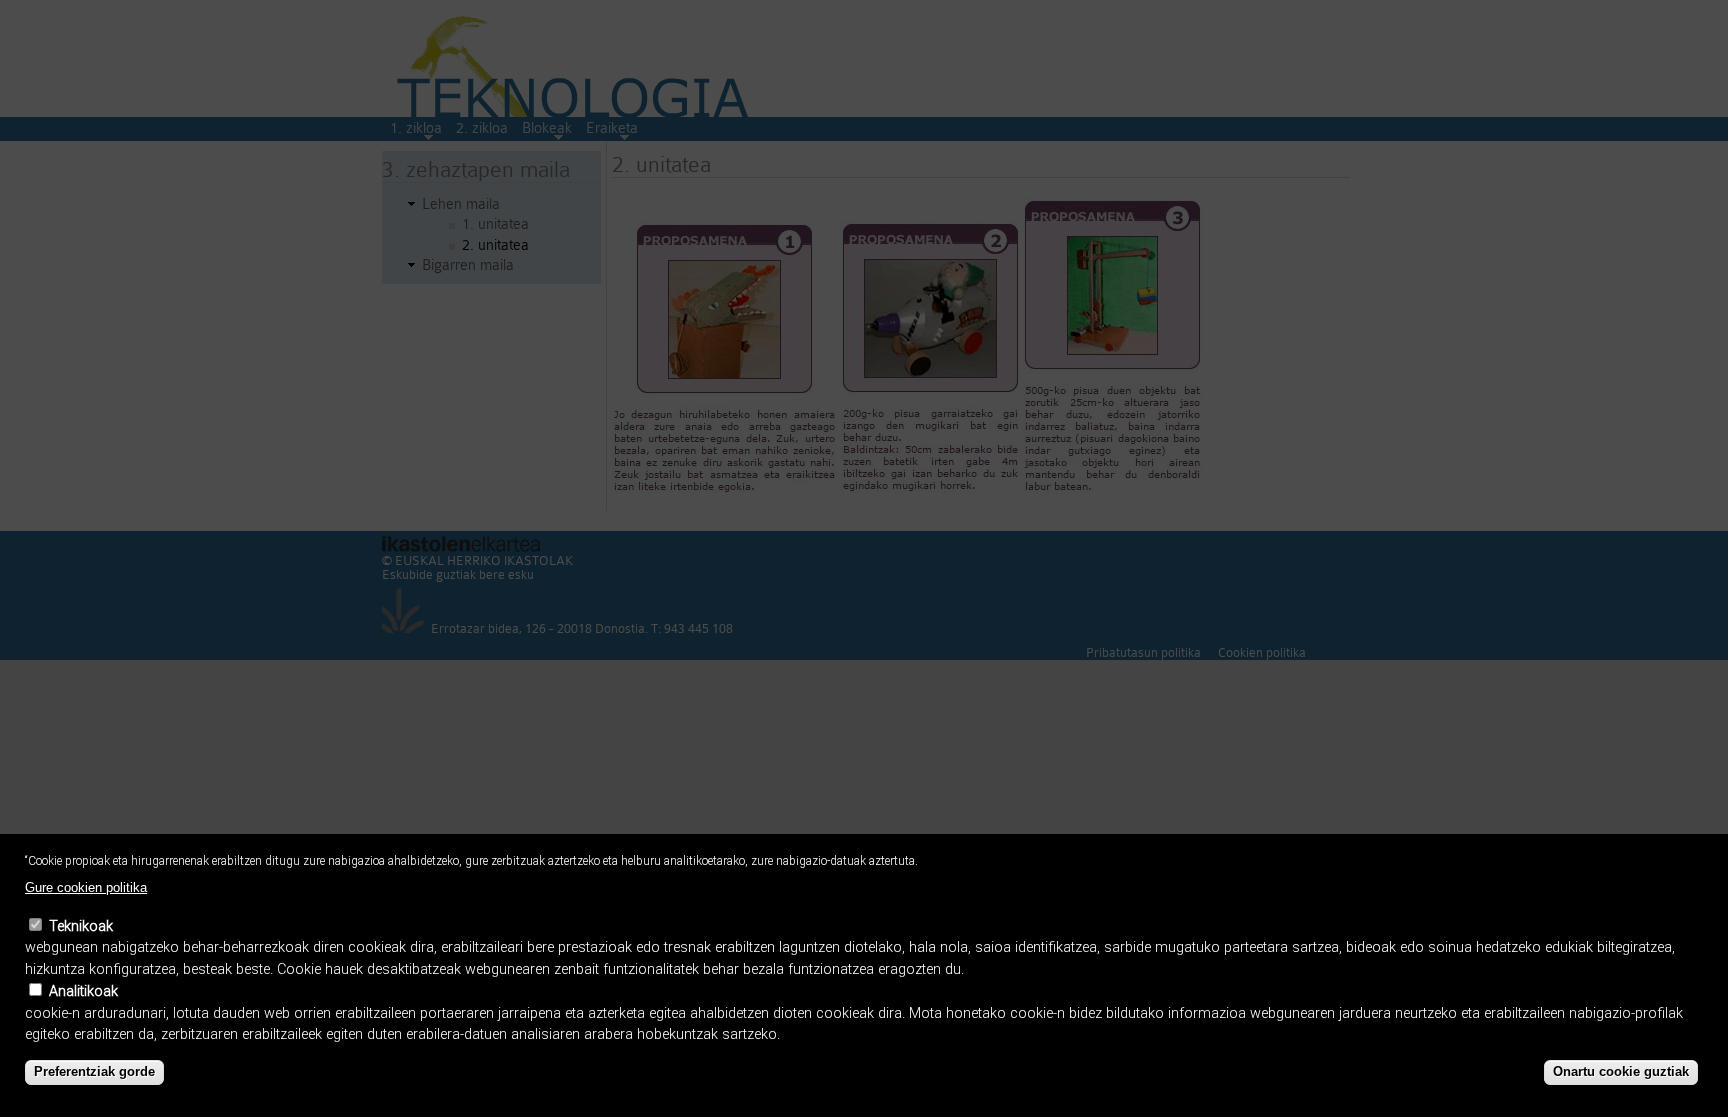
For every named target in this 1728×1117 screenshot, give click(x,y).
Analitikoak (83, 991)
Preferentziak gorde (94, 1072)
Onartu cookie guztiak (1621, 1072)
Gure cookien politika (86, 887)
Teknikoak (81, 926)
